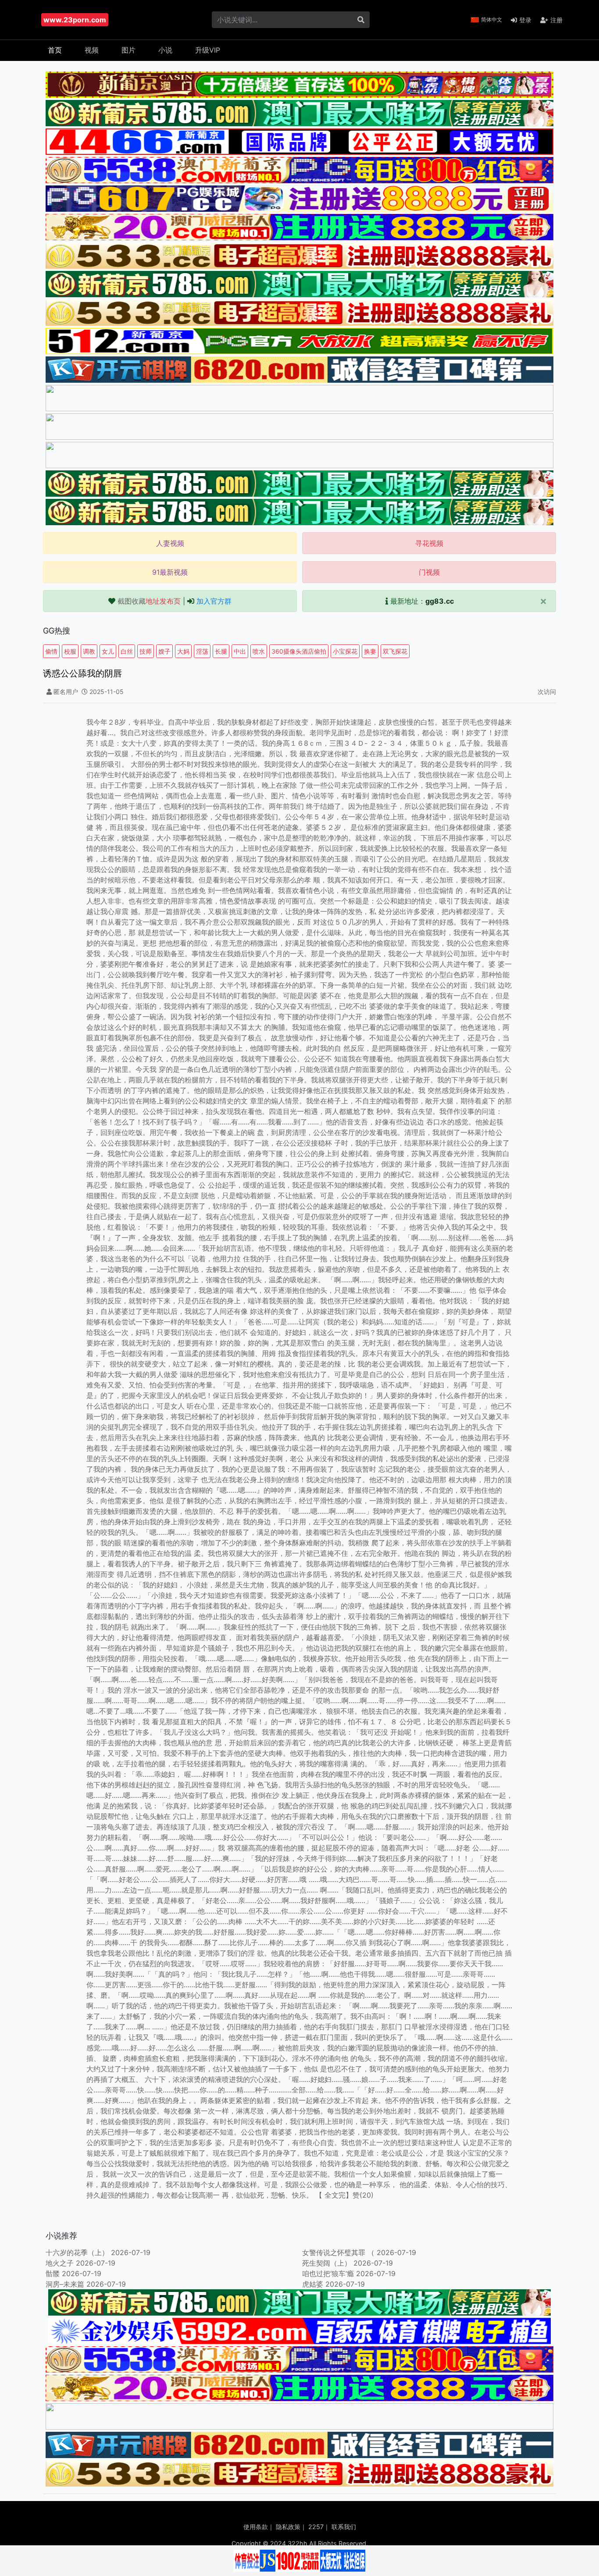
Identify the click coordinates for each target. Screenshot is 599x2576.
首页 (55, 50)
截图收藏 (149, 601)
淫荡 (202, 651)
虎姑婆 (313, 2284)
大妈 (183, 651)
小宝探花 (345, 651)
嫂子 (164, 651)
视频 (92, 50)
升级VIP (208, 50)
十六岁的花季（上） (77, 2252)
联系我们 (344, 2527)
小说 (165, 50)
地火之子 (60, 2263)
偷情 (51, 651)
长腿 (221, 651)
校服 (70, 651)
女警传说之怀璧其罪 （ (338, 2252)
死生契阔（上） (327, 2263)
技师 (146, 651)
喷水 (259, 651)
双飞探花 (395, 651)
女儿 (108, 651)
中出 (240, 651)
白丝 (127, 651)
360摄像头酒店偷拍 (299, 651)
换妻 (370, 651)
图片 (128, 50)
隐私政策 (288, 2527)
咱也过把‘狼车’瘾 (328, 2274)
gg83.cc (440, 601)
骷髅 (53, 2274)
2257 (316, 2527)
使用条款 (256, 2527)
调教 (89, 651)
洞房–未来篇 (65, 2284)
